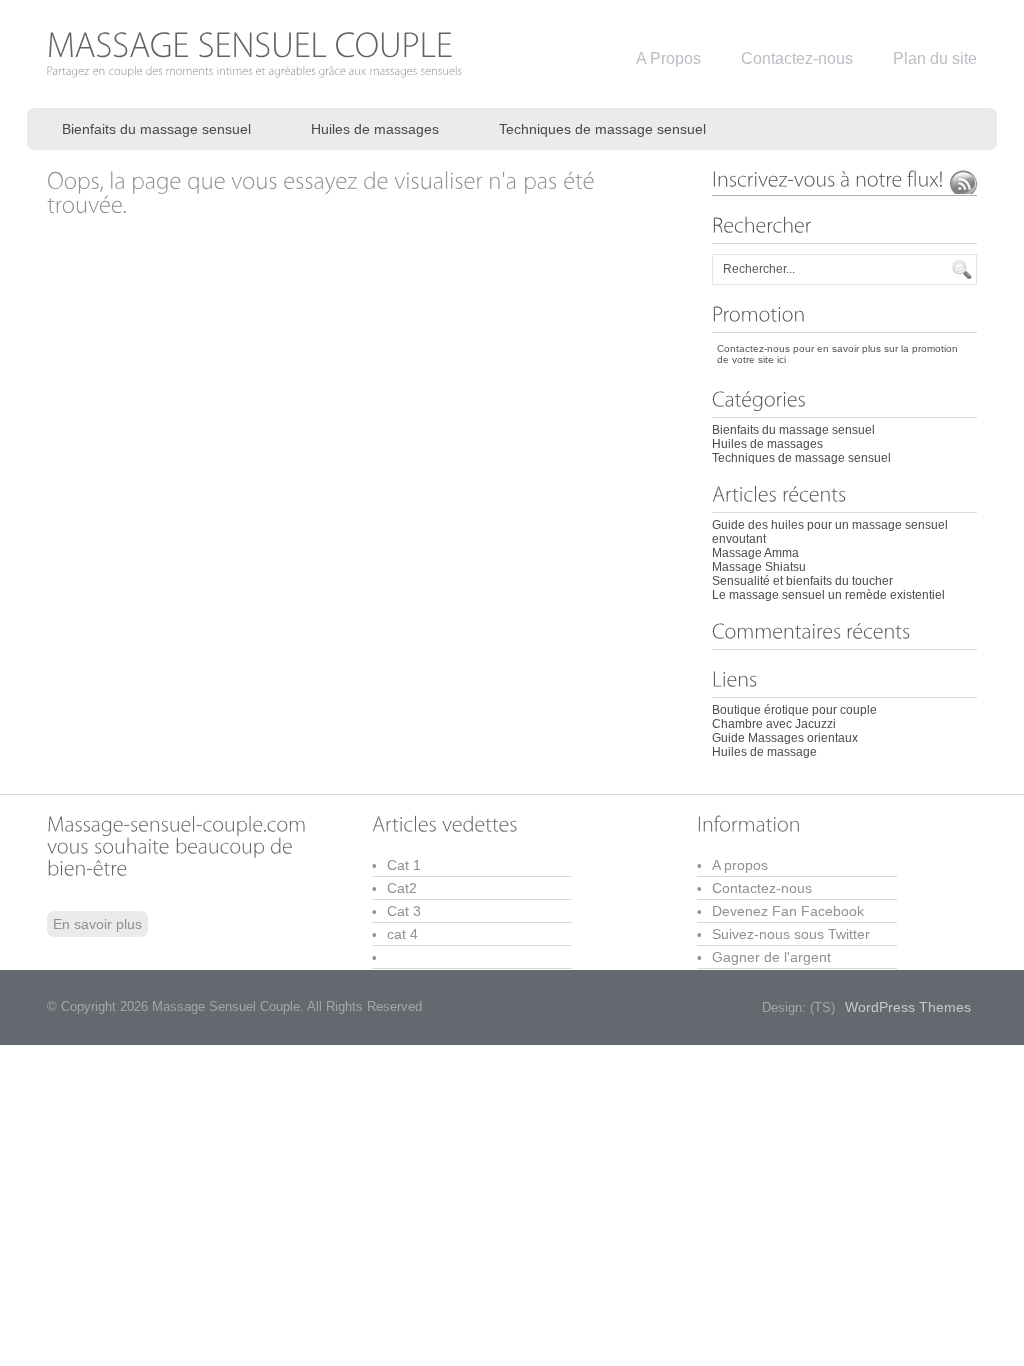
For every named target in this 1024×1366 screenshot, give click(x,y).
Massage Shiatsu (759, 567)
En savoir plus (97, 924)
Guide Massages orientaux (785, 738)
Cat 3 (404, 911)
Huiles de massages (375, 129)
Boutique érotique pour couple (794, 710)
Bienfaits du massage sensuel (156, 129)
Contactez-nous (762, 888)
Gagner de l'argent (771, 957)
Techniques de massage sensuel (602, 129)
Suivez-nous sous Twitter (791, 934)
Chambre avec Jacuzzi (774, 724)
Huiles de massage (764, 752)
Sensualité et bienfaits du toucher (802, 581)
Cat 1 (404, 865)
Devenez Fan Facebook (788, 911)
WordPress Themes (908, 1007)
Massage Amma (755, 553)
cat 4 (402, 934)
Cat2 (402, 888)
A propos (740, 865)
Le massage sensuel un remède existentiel (828, 595)
